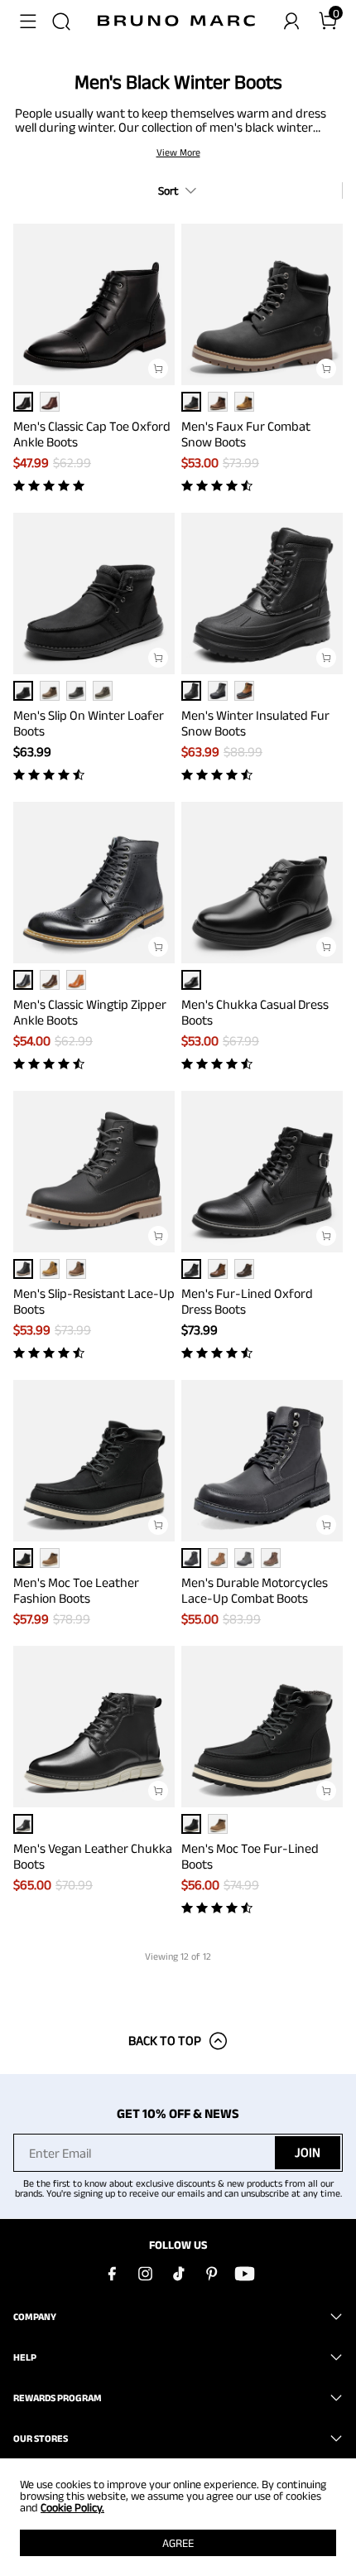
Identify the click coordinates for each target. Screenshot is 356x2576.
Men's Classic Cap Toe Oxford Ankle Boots (92, 434)
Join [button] (308, 2152)
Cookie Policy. (72, 2507)
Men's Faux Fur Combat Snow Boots (246, 434)
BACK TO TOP (165, 2041)
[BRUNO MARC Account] (291, 22)
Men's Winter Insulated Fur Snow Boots (255, 723)
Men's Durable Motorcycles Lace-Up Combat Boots (255, 1590)
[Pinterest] (211, 2274)
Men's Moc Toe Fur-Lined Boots (250, 1856)
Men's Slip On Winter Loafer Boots (89, 723)
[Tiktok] (178, 2274)
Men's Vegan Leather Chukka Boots (93, 1856)
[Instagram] (145, 2274)
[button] (28, 22)
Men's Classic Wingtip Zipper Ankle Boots (90, 1012)
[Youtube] (244, 2274)
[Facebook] (112, 2274)
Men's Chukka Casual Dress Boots (255, 1012)
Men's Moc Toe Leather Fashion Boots (76, 1590)
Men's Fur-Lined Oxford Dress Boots (247, 1301)
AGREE (178, 2543)
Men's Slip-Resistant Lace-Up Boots (94, 1301)
